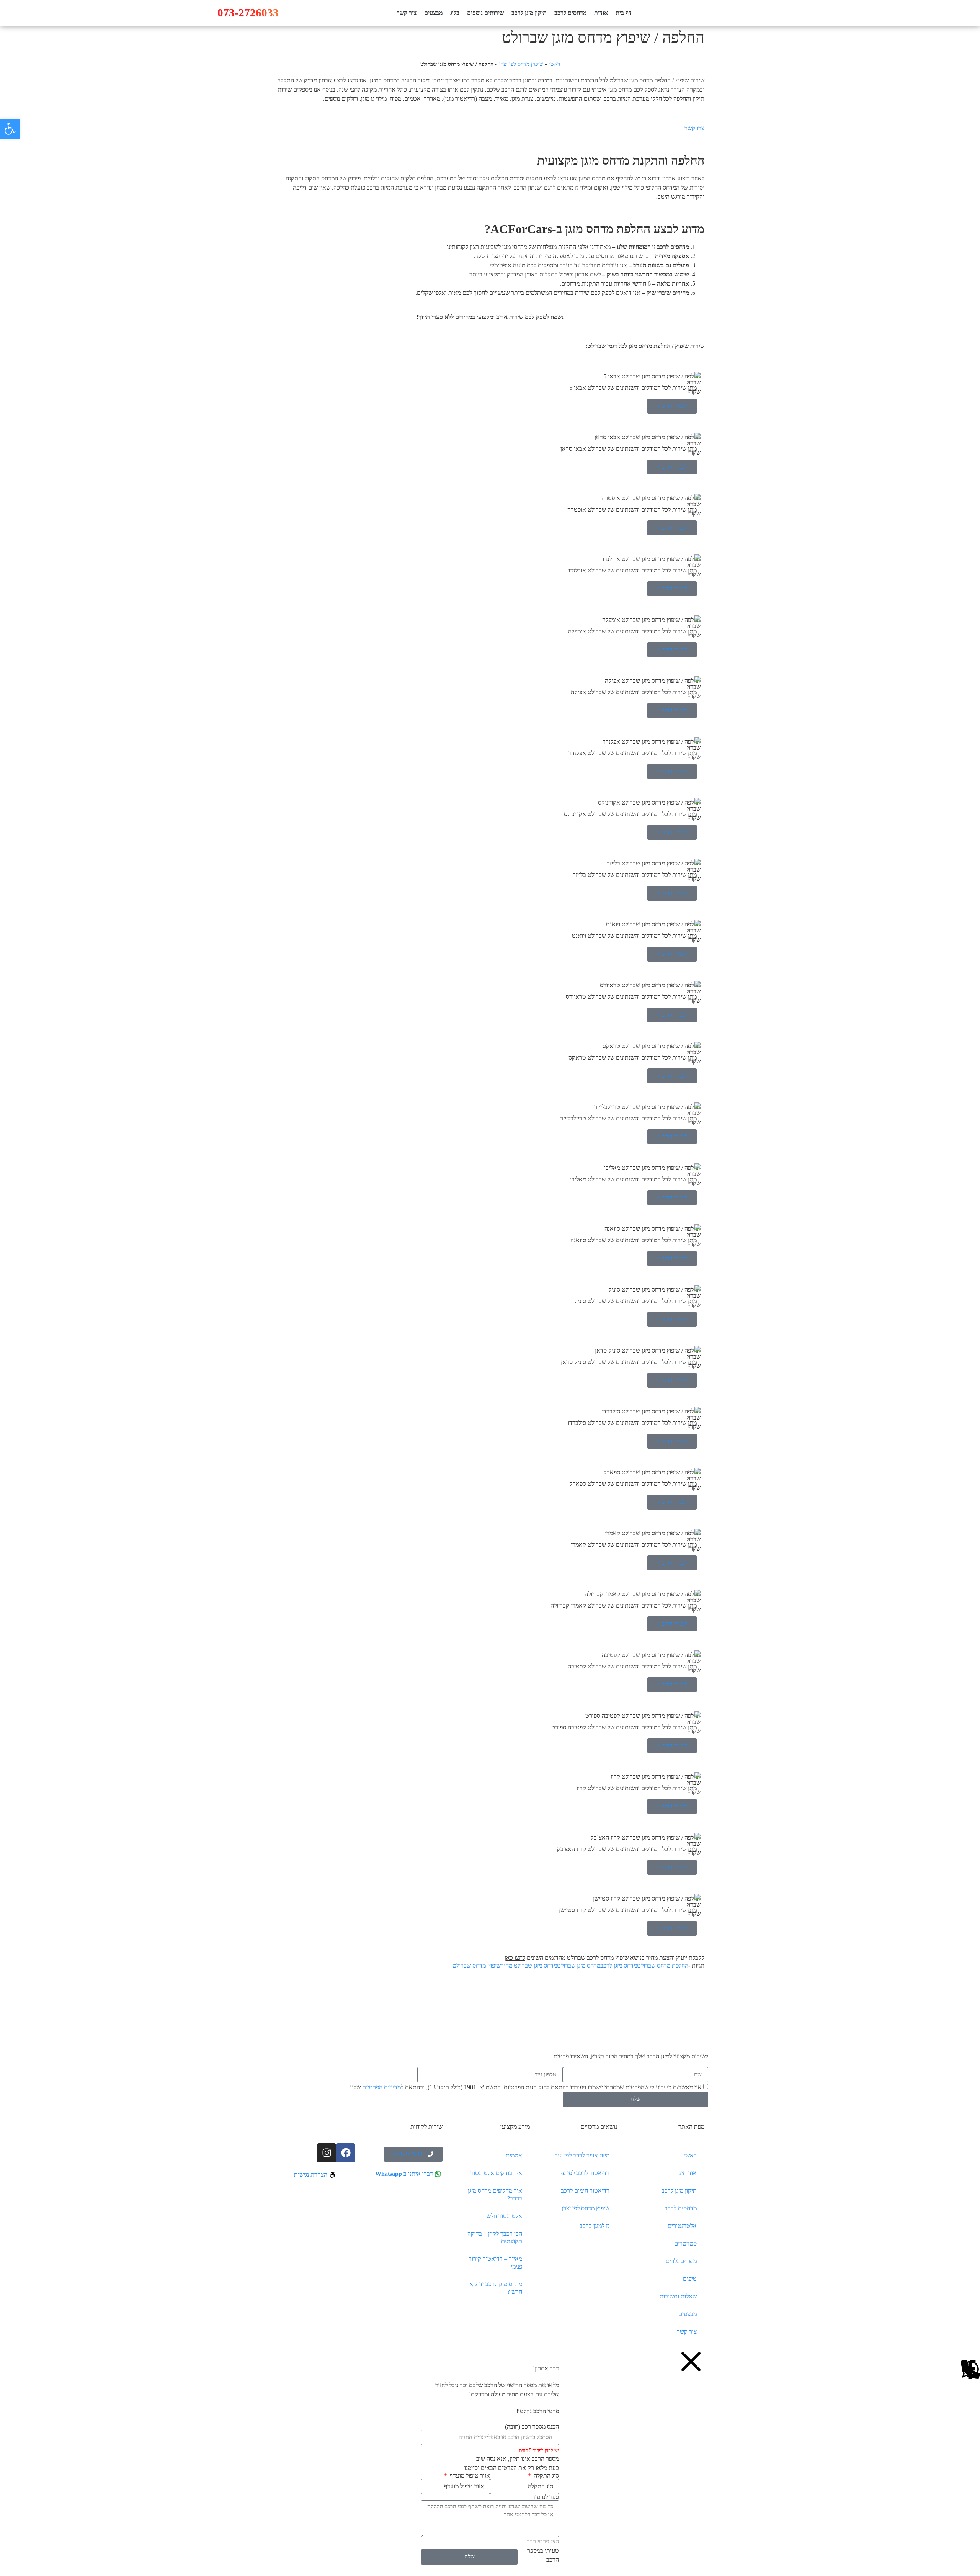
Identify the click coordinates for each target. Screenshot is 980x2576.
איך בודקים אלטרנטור (496, 2173)
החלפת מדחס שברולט (663, 1965)
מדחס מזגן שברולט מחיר (529, 1965)
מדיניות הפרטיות (381, 2087)
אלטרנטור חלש (504, 2216)
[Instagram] (327, 2153)
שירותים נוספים (485, 13)
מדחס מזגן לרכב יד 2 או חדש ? (495, 2288)
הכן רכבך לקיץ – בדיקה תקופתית (495, 2237)
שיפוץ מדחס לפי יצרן (521, 64)
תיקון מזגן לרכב (529, 13)
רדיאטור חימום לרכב (585, 2191)
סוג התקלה (546, 2476)
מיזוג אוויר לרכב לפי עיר (582, 2155)
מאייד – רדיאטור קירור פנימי (495, 2263)
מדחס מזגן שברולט (579, 1965)
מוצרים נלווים (681, 2261)
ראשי (555, 64)
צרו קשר (694, 128)
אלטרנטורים (682, 2226)
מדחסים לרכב (570, 13)
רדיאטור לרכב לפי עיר (584, 2173)
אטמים (514, 2155)
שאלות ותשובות (678, 2296)
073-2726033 (248, 13)
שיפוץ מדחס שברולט (477, 1965)
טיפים (690, 2279)
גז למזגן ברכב (595, 2226)
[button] (10, 129)
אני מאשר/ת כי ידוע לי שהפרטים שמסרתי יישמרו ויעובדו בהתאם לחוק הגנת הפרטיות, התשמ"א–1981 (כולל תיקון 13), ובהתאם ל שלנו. (525, 2087)
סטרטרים (685, 2243)
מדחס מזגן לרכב (619, 1965)
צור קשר (407, 13)
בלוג (455, 13)
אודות (601, 13)
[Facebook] (346, 2153)
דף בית (624, 13)
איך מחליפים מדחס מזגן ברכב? (495, 2194)
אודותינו (687, 2173)
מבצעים (433, 13)
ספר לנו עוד (546, 2497)
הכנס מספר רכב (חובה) (532, 2427)
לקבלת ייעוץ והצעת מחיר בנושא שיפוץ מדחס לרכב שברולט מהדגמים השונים (604, 1958)
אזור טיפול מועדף (469, 2476)
